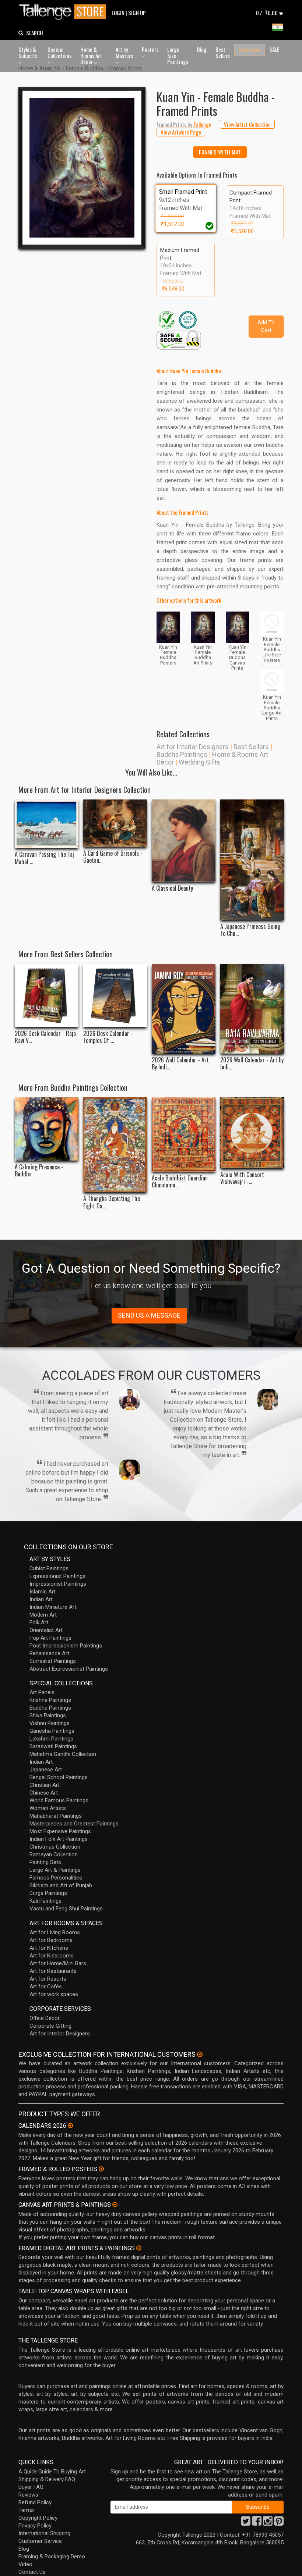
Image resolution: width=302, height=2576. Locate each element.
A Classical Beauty (172, 888)
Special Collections (59, 52)
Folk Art (39, 1622)
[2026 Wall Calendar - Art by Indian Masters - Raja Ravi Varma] (252, 1009)
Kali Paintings (45, 1901)
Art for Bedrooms (51, 1940)
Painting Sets (45, 1862)
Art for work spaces (54, 1994)
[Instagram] (268, 2523)
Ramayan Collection (54, 1854)
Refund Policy (35, 2502)
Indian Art (41, 1599)
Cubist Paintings (49, 1568)
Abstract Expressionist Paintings (69, 1669)
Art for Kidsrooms (52, 1956)
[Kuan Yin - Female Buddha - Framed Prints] (82, 168)
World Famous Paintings (59, 1800)
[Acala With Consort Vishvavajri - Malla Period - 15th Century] (252, 1133)
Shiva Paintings (48, 1715)
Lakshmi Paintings (51, 1739)
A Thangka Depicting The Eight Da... (112, 1202)
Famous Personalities (56, 1878)
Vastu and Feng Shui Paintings (66, 1909)
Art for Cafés (46, 1987)
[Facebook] (257, 2523)
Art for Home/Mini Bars (58, 1963)
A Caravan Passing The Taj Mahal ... (44, 858)
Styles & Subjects (28, 52)
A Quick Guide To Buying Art (52, 2472)
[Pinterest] (279, 2523)
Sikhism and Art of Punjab (61, 1885)
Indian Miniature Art (53, 1607)
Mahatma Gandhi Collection (63, 1754)
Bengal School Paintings (59, 1777)
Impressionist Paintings (58, 1584)
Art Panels (42, 1692)
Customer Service (40, 2541)
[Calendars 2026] (70, 2126)
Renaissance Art (49, 1653)
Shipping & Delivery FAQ (47, 2479)
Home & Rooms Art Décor (91, 55)
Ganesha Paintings (52, 1731)
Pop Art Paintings (50, 1638)
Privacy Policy (35, 2526)
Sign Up (137, 13)
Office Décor (45, 2018)
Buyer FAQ (31, 2487)
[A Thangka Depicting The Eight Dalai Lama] (115, 1145)
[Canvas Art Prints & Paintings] (115, 2205)
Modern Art (43, 1615)
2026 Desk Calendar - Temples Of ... (108, 1037)
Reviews (28, 2495)
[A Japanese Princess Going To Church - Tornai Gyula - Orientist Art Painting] (252, 860)
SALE (274, 49)
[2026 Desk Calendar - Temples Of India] (115, 996)
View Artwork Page (181, 132)
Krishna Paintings (50, 1700)
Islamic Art (43, 1592)
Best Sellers (223, 52)
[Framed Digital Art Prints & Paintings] (139, 2248)
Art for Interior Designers (193, 747)
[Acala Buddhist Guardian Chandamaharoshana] (184, 1134)
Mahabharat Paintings (56, 1816)
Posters (150, 49)
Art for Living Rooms (55, 1932)
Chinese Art (44, 1793)
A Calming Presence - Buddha (39, 1171)
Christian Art (45, 1785)
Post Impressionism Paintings (66, 1646)
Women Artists (48, 1808)
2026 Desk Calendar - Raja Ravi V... (45, 1037)
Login (118, 13)
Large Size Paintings (178, 55)
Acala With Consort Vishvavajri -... (242, 1178)
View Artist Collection (247, 124)
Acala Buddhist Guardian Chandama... (180, 1182)
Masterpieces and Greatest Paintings (74, 1824)
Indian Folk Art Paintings (59, 1839)
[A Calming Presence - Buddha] (47, 1129)
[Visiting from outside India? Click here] (200, 2055)
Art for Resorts (48, 1979)
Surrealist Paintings (53, 1661)
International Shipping (44, 2533)
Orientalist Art (46, 1630)
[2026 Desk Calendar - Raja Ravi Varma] (47, 996)
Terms (26, 2510)
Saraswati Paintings (53, 1746)
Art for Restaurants (53, 1971)
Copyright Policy (38, 2518)
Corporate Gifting (50, 2026)
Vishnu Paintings (50, 1723)
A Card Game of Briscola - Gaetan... (113, 857)
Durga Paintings (48, 1893)
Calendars (250, 50)
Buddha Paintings (182, 754)
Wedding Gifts (199, 762)
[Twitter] (246, 2523)
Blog (202, 49)
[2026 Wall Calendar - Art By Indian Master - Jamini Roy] (184, 1009)
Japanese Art (46, 1770)
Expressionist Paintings (57, 1576)
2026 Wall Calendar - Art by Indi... (252, 1063)
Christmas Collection (55, 1847)
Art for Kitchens (49, 1948)
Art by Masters (124, 52)
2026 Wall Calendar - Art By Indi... (180, 1063)
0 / (267, 13)
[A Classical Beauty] (184, 841)
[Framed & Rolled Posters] (101, 2169)
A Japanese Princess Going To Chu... (250, 930)
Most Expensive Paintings (60, 1831)
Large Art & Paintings (55, 1870)
